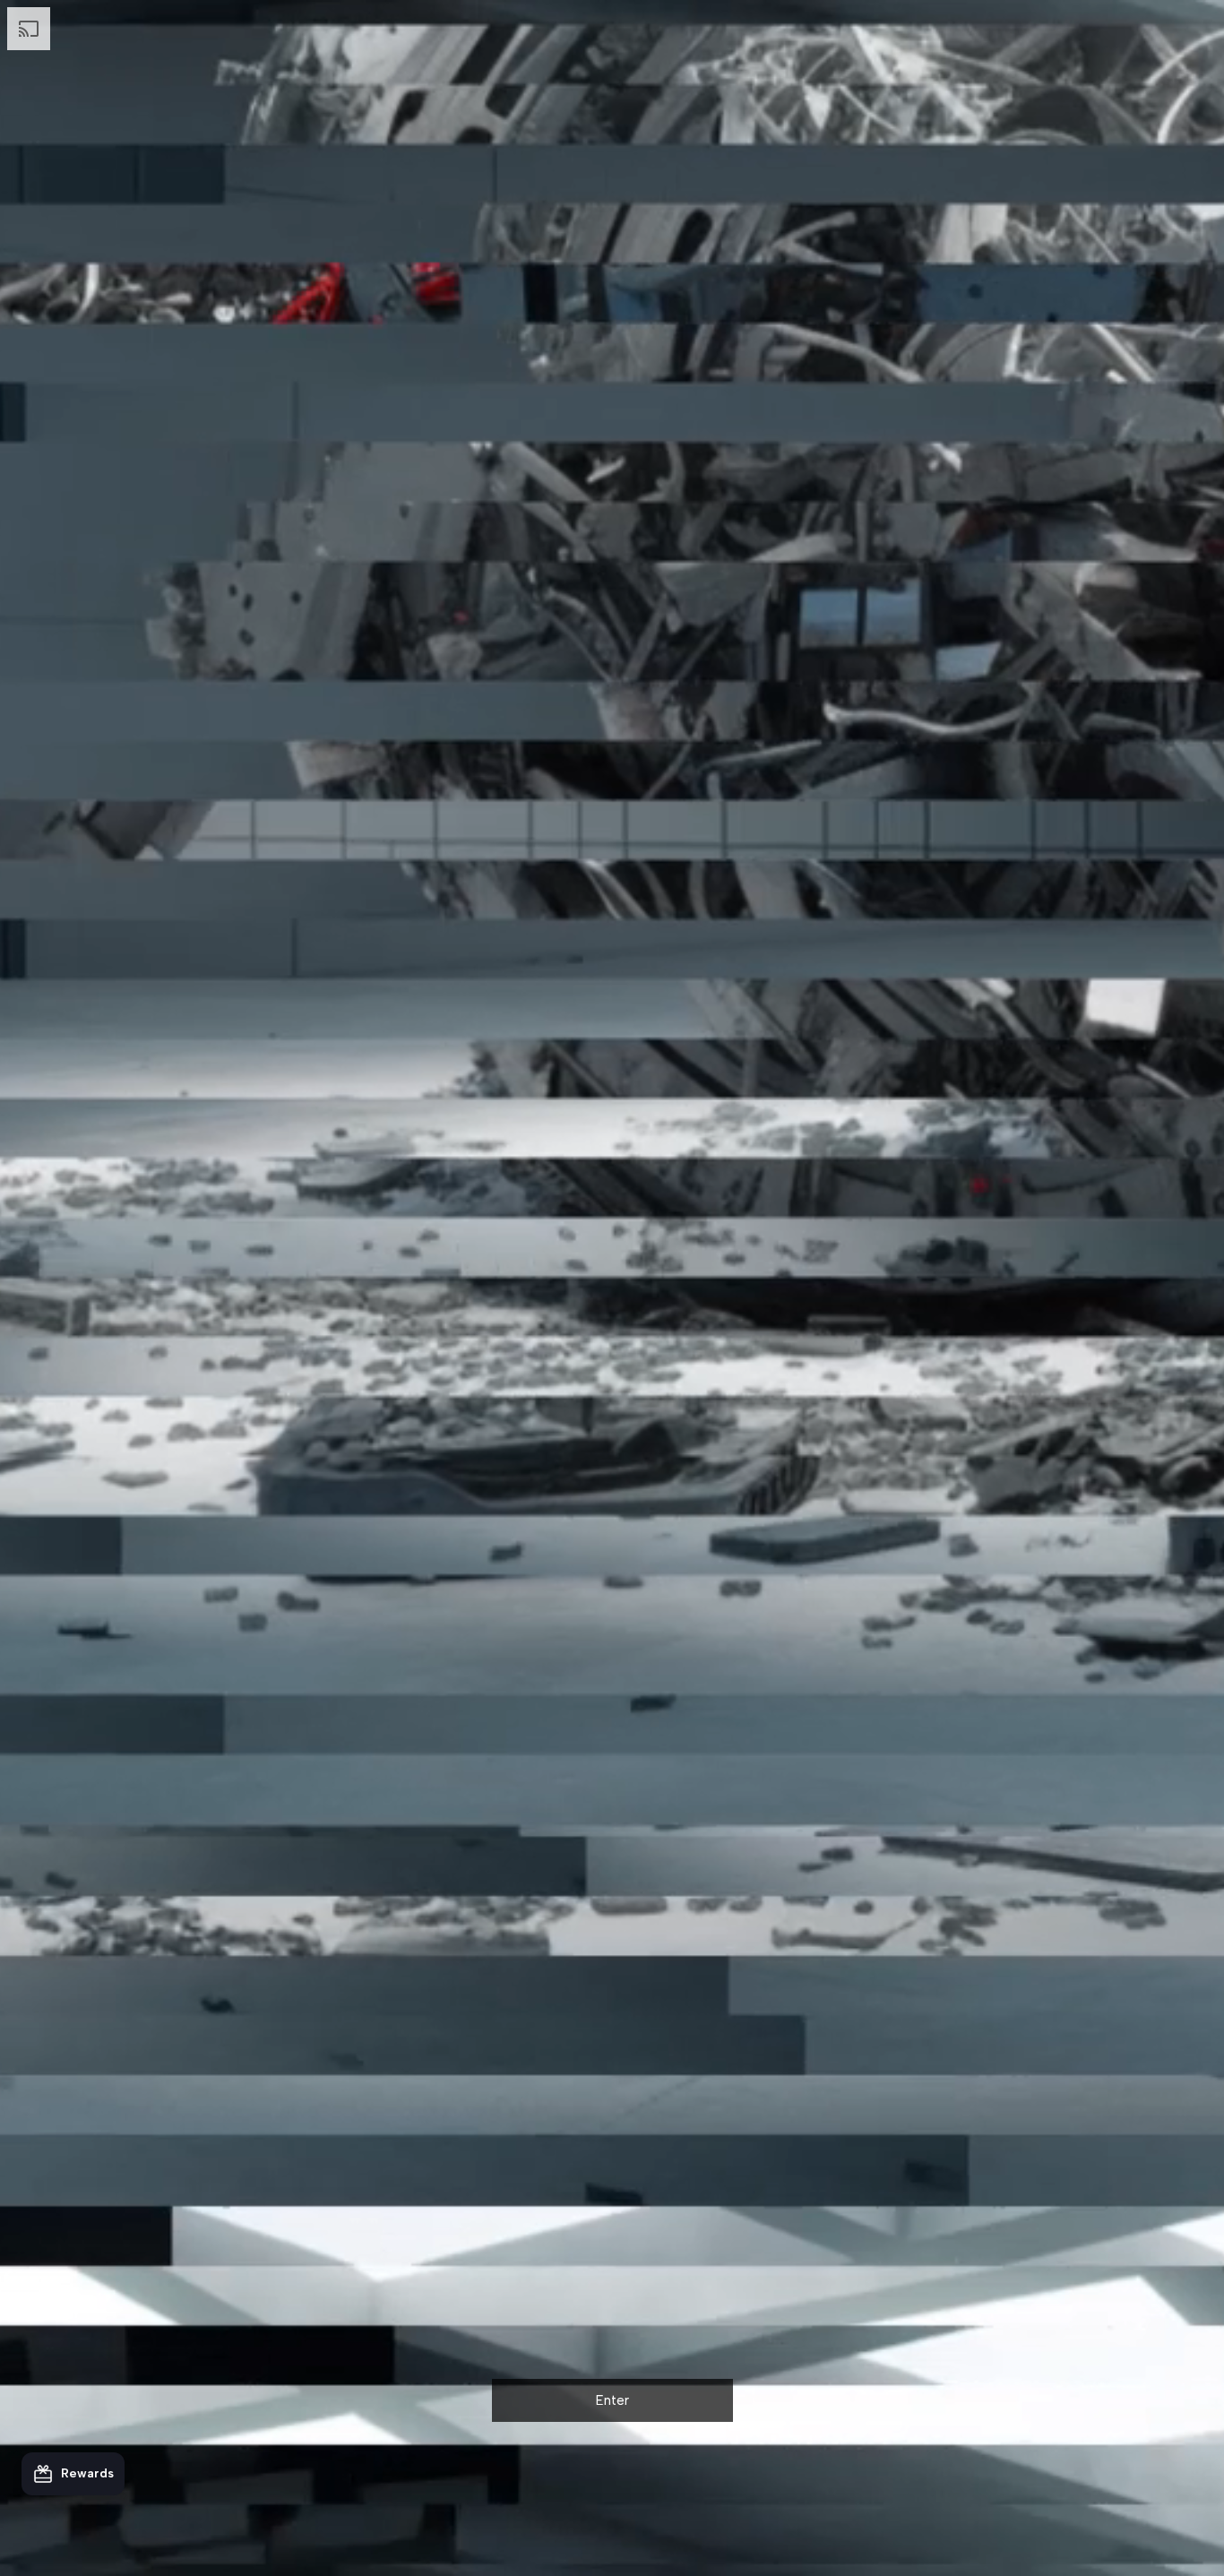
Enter (612, 2400)
